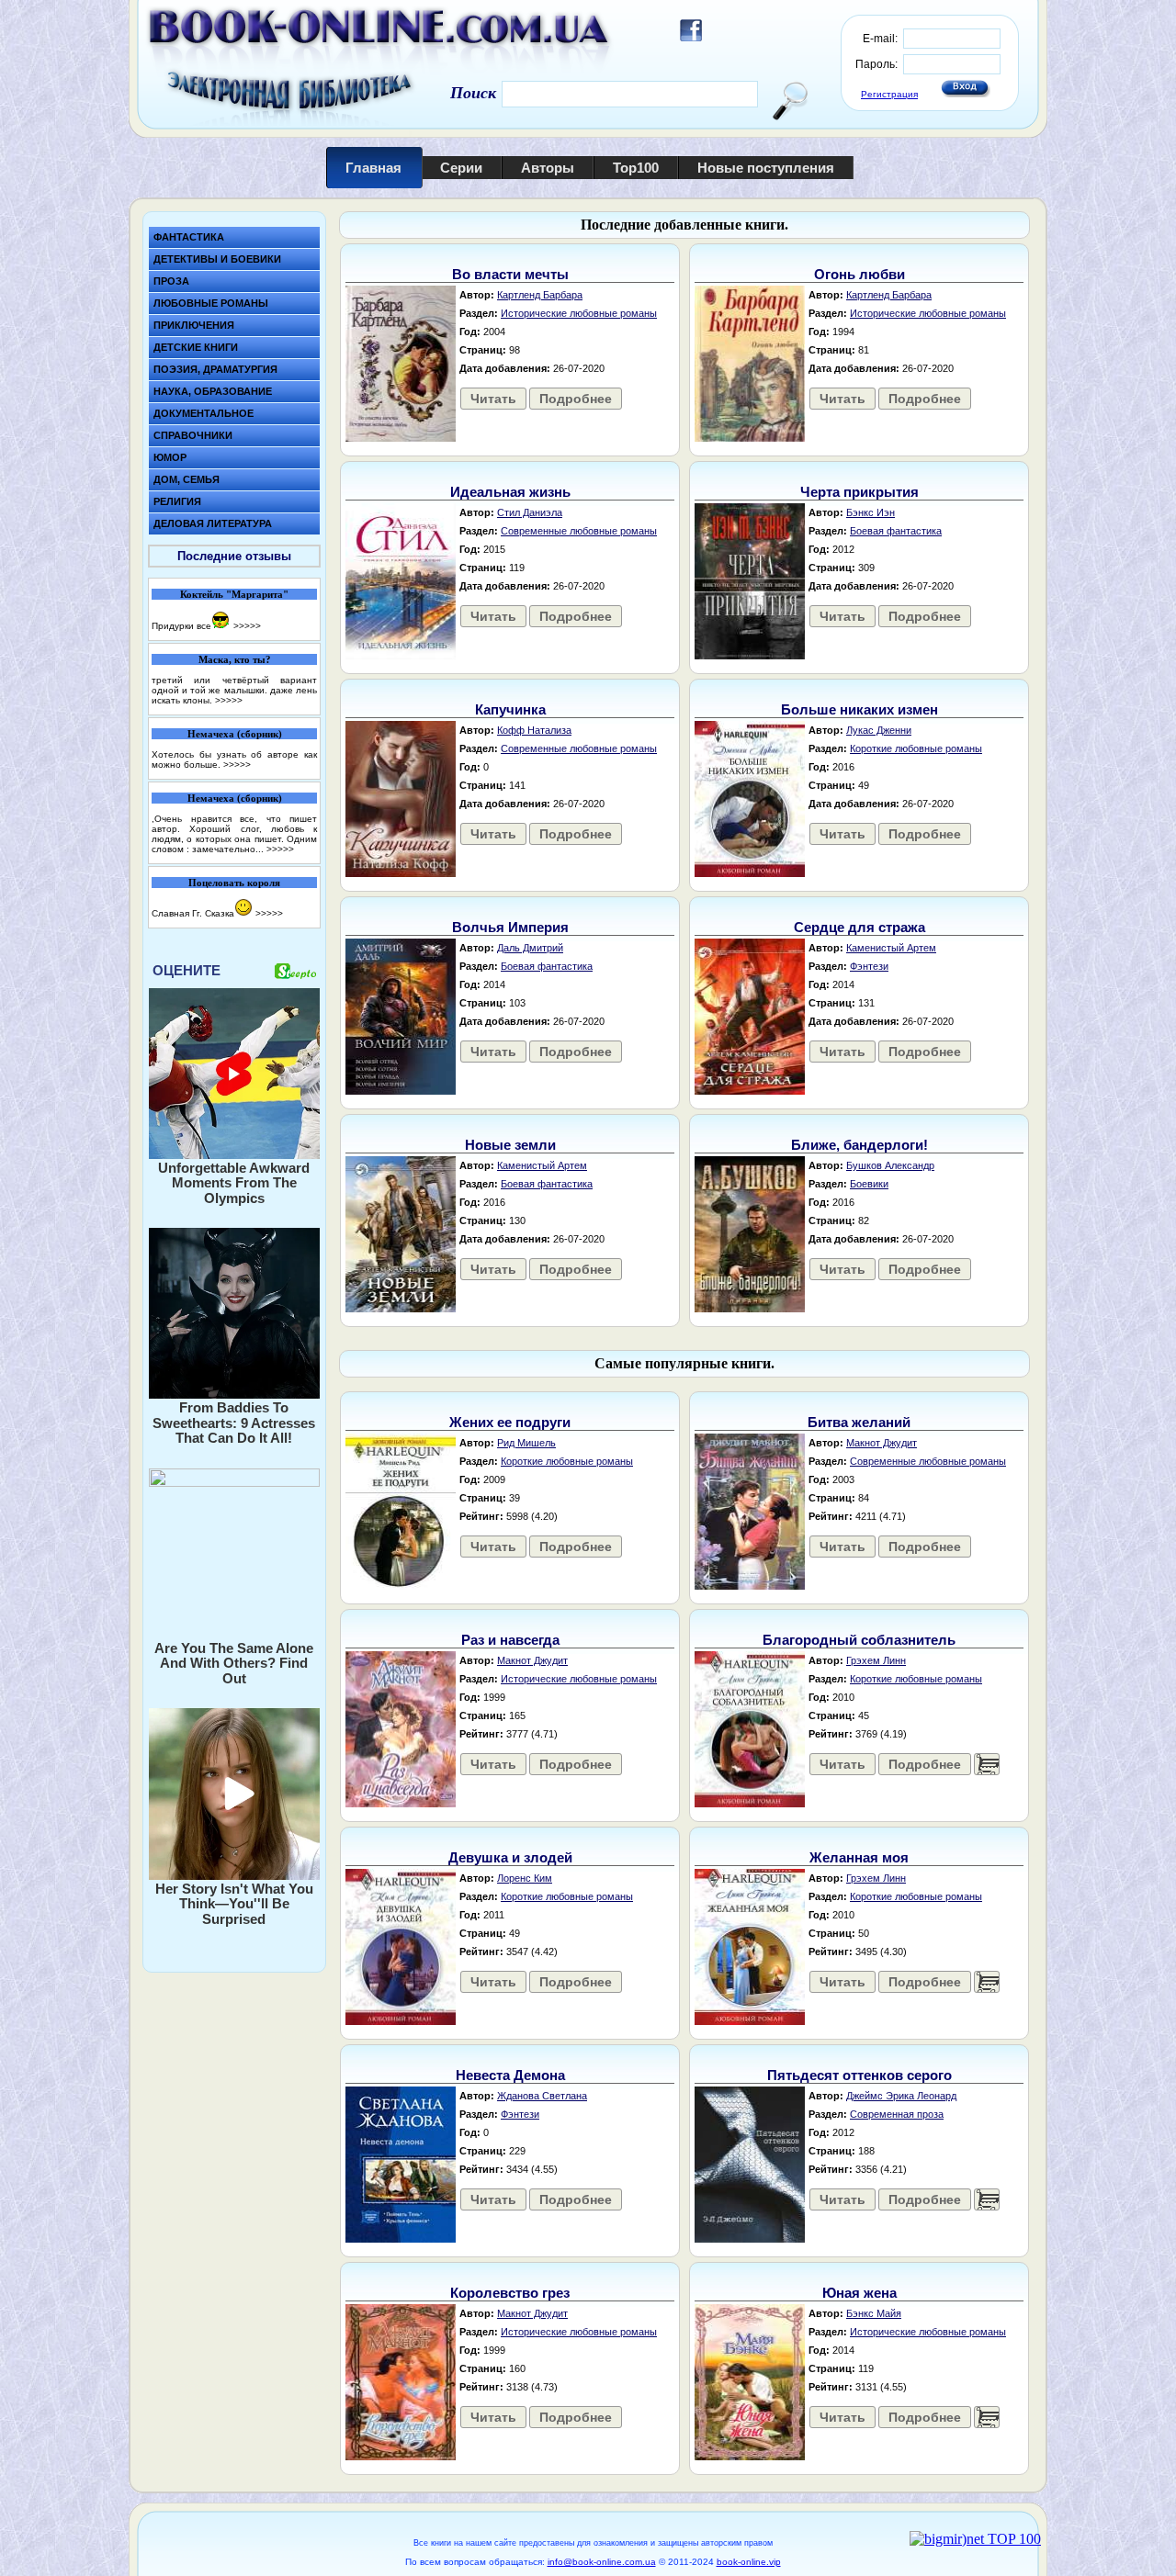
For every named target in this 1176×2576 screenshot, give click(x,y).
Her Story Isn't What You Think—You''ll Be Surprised (234, 1904)
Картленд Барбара (540, 295)
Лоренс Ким (525, 1878)
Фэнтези (869, 966)
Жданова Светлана (542, 2096)
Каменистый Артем (891, 948)
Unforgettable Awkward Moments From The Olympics (234, 1183)
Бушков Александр (890, 1165)
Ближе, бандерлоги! (859, 1145)
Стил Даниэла (530, 512)
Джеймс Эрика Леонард (901, 2096)
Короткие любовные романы (916, 748)
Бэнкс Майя (874, 2313)
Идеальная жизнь (510, 492)
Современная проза (897, 2114)
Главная (373, 168)
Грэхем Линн (876, 1660)
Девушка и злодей (510, 1857)
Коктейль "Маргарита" (234, 594)
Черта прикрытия (859, 492)
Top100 (636, 168)
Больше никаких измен (859, 709)
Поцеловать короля (234, 883)
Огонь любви (859, 274)
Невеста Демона (510, 2075)
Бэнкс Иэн (871, 512)
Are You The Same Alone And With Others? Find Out (234, 1663)
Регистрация (889, 94)
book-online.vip (749, 2562)
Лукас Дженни (879, 730)
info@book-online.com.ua (602, 2562)
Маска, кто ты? (235, 659)
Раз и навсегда (510, 1640)
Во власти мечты (510, 274)
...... (987, 1764)
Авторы (548, 168)
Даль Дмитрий (530, 948)
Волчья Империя (510, 927)
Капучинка (510, 709)
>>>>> (247, 626)
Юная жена (859, 2293)
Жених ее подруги (510, 1422)
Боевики (869, 1184)
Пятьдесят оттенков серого (859, 2075)
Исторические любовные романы (579, 313)
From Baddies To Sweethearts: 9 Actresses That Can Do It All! (234, 1423)
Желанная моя (859, 1857)
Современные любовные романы (579, 531)
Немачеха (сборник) (235, 734)
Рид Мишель (526, 1443)
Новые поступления (766, 168)
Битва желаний (859, 1422)
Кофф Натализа (534, 730)
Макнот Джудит (882, 1443)
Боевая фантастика (896, 531)
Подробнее (576, 399)
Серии (461, 168)
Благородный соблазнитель (859, 1640)
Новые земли (510, 1145)
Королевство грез (510, 2293)
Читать (493, 399)
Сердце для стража (859, 927)
